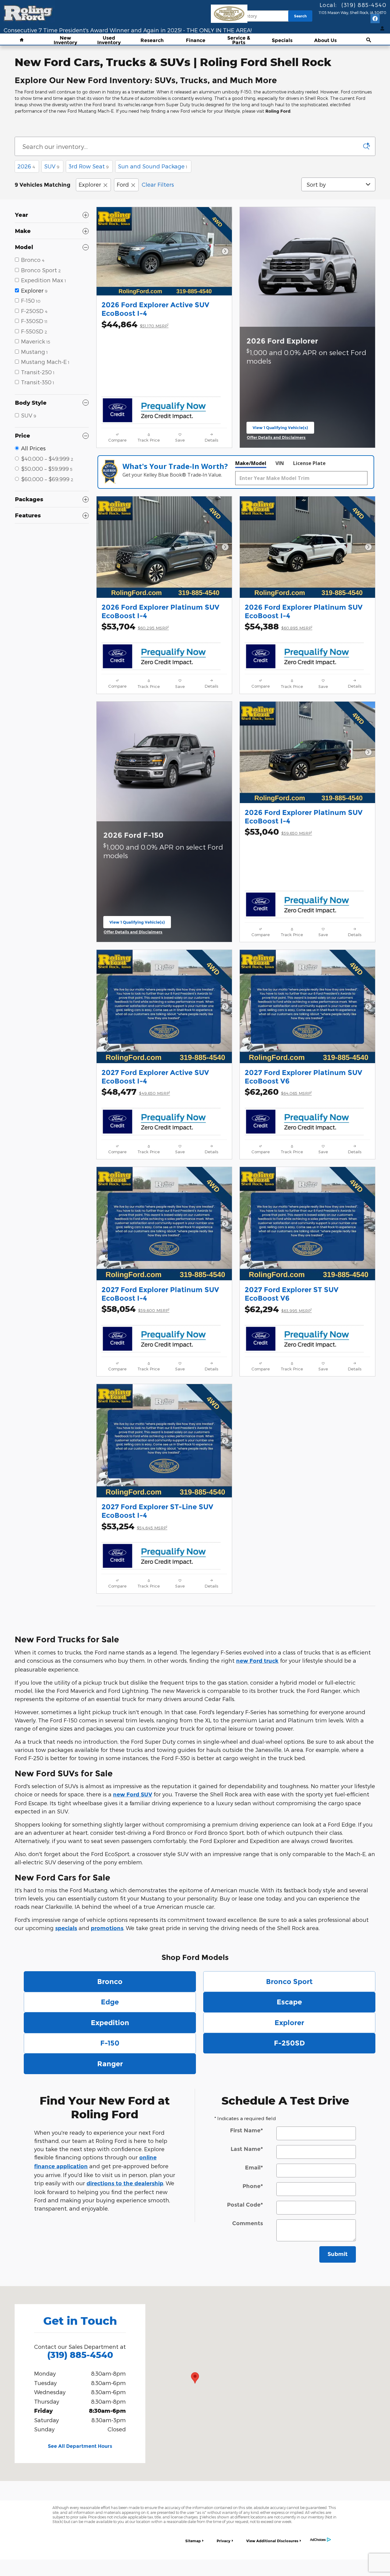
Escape (289, 2002)
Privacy (223, 2541)
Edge (110, 2002)
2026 (26, 166)
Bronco (110, 1982)
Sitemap (193, 2541)
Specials (282, 41)
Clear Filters (158, 184)
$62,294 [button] (278, 1309)
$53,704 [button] (135, 626)
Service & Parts (239, 41)
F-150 (110, 2043)
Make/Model (251, 463)
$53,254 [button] (134, 1526)
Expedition (110, 2023)
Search (300, 16)
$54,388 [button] (278, 626)
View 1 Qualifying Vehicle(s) (280, 429)
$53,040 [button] (278, 832)
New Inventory (65, 41)
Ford (123, 184)
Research (152, 41)
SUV (52, 166)
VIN (280, 463)
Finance (196, 41)
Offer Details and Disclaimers (278, 438)
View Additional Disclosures (272, 2541)
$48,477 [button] (136, 1092)
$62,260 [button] (278, 1092)
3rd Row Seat (89, 166)
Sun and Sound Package (153, 166)
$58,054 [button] (135, 1309)
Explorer (90, 184)
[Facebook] (375, 19)
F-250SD (289, 2043)
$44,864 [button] (135, 324)
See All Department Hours (80, 2446)
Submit (338, 2254)
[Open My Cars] (381, 29)
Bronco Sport (289, 1982)
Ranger (110, 2064)
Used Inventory (109, 41)
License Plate (309, 463)
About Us (325, 41)
